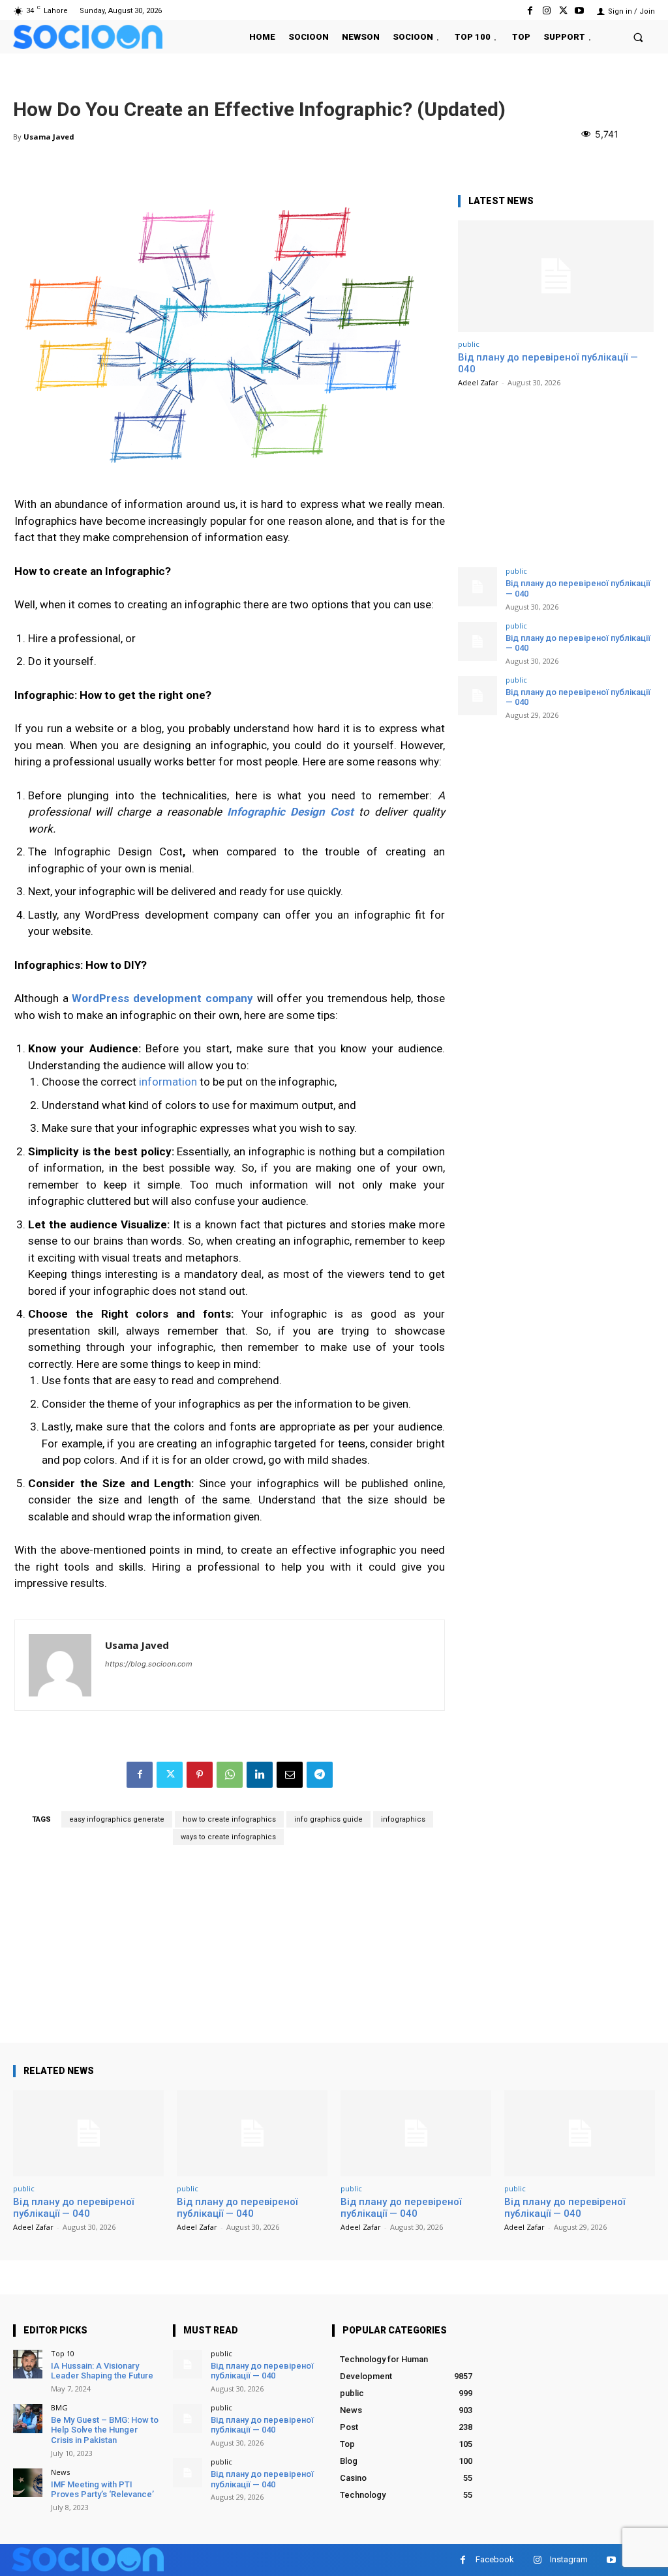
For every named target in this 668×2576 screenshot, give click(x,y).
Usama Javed (49, 137)
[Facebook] (530, 11)
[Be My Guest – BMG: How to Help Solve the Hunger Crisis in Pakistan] (28, 2419)
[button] (638, 37)
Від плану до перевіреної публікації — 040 (578, 643)
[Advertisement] (230, 1951)
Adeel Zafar (478, 382)
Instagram (569, 2559)
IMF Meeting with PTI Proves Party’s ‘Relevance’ (102, 2490)
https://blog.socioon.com (149, 1664)
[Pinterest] (200, 1775)
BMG (59, 2407)
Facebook (495, 2559)
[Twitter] (563, 11)
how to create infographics (229, 1819)
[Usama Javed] (60, 1665)
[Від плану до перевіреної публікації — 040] (556, 276)
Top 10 (63, 2353)
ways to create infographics (228, 1837)
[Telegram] (320, 1775)
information (168, 1082)
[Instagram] (546, 11)
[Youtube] (580, 11)
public (469, 344)
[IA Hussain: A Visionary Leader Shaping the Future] (28, 2364)
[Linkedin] (260, 1775)
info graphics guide (328, 1819)
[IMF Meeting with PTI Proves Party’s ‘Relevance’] (28, 2483)
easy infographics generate (117, 1819)
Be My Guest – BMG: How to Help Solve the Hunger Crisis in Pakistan (105, 2430)
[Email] (290, 1775)
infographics (403, 1819)
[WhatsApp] (230, 1775)
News (60, 2472)
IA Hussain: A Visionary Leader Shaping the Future (102, 2371)
